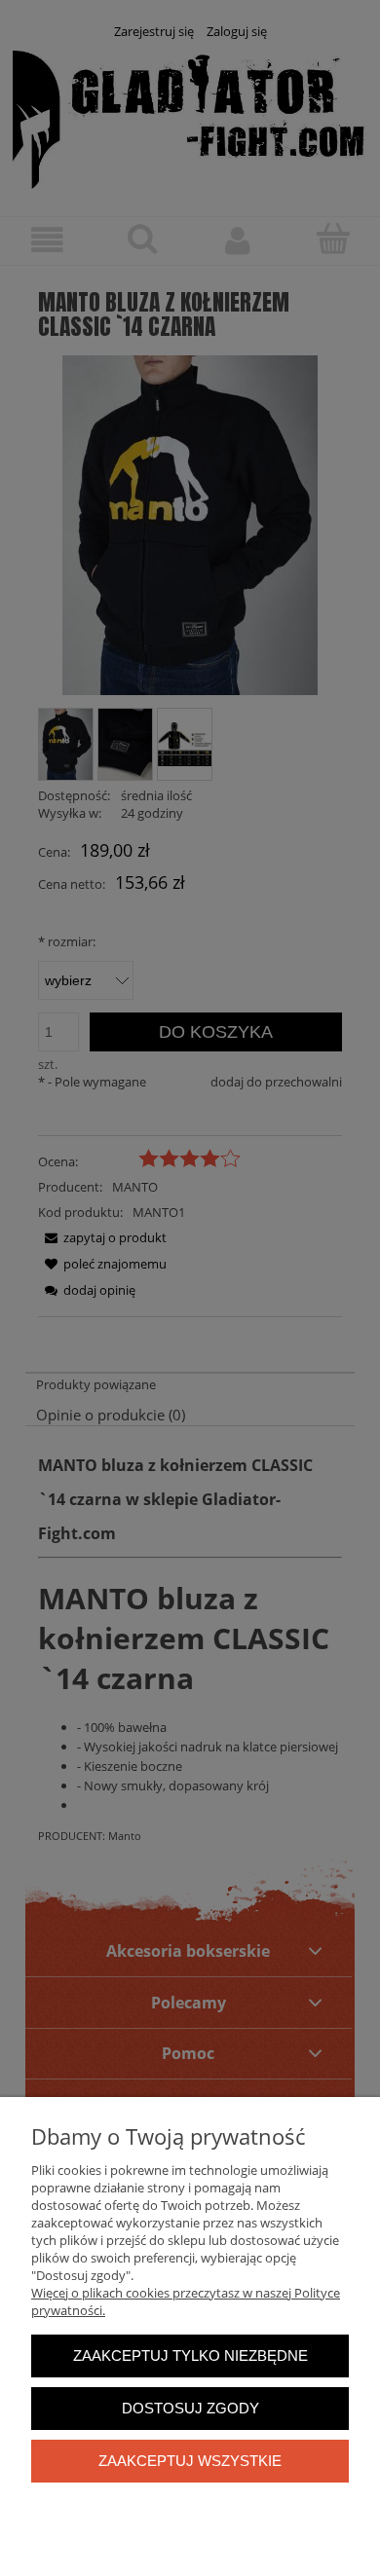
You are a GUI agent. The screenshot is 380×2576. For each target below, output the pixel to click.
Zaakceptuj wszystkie (190, 2461)
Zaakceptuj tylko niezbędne (190, 2355)
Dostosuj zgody (190, 2408)
